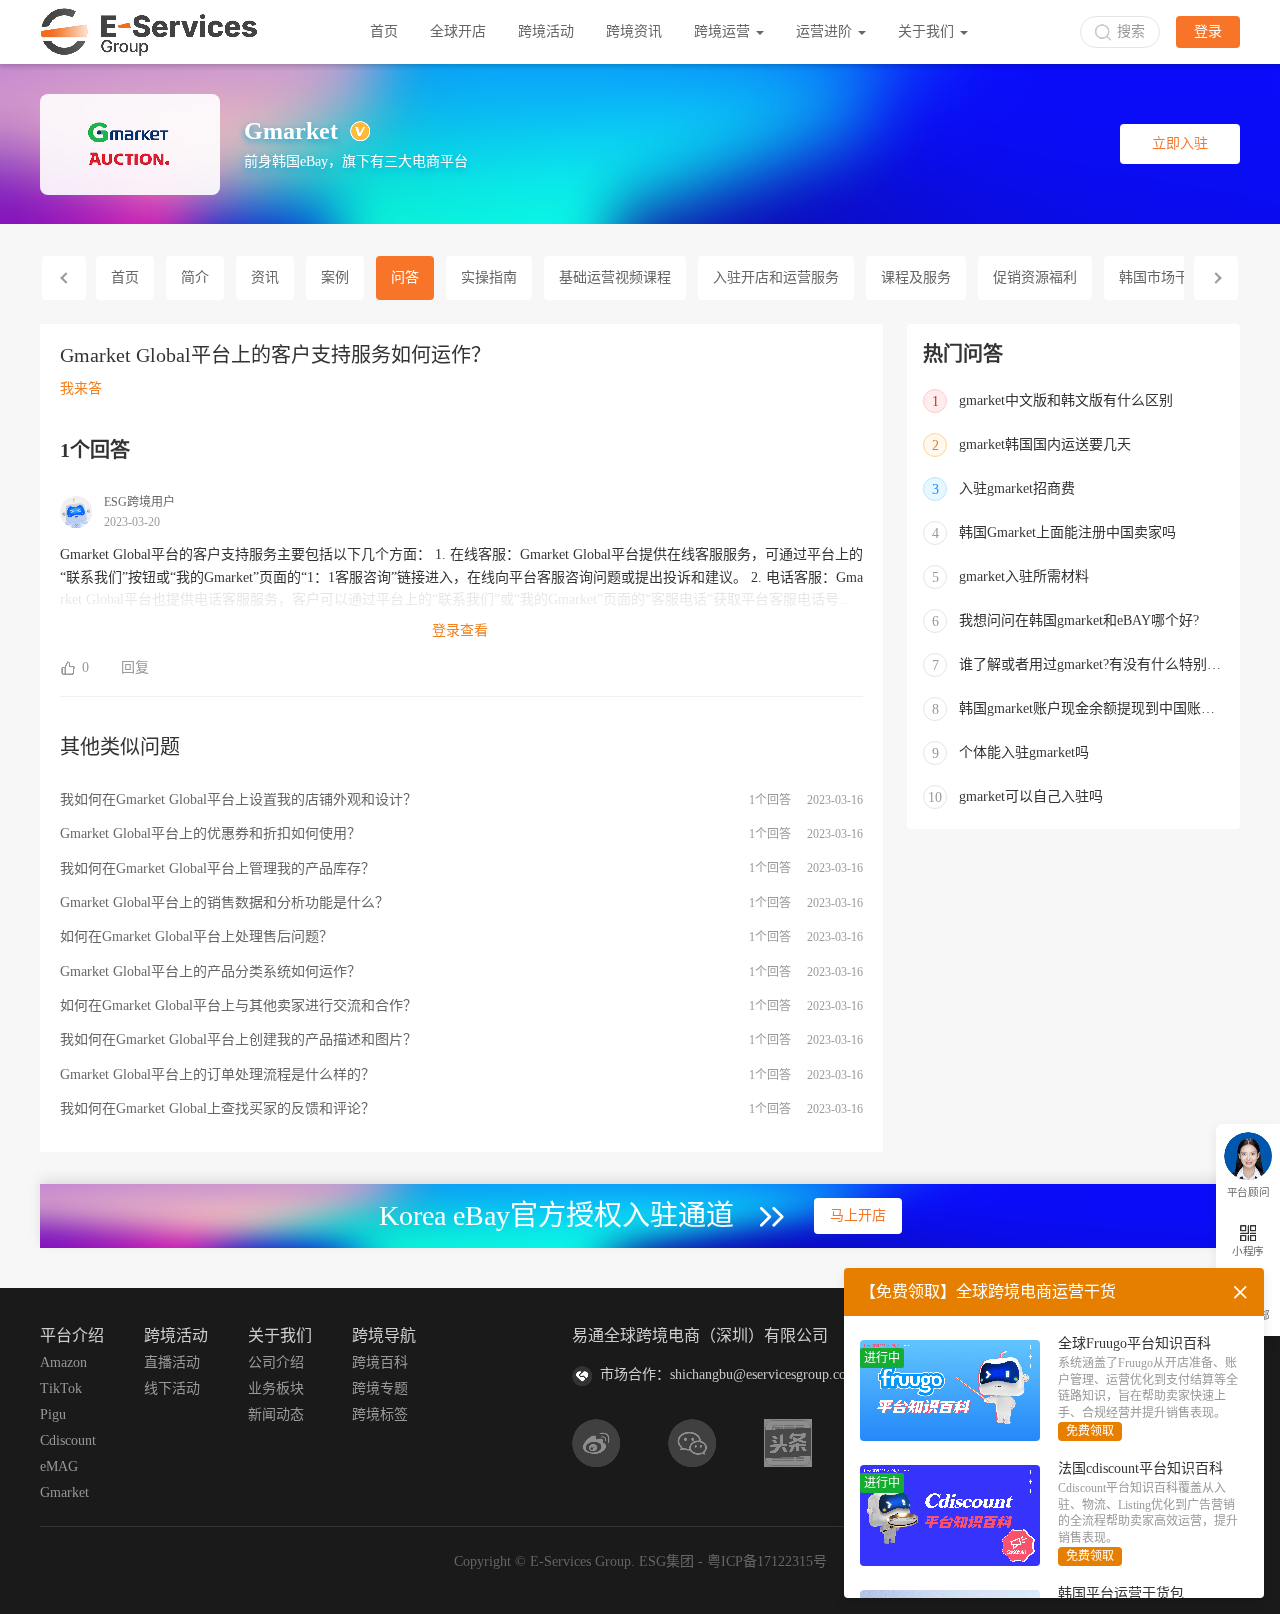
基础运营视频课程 (615, 277)
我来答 (81, 388)
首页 (384, 31)
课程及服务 (916, 277)
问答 (405, 277)
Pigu (53, 1414)
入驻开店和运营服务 (776, 277)
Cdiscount (68, 1440)
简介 (195, 277)
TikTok (61, 1388)
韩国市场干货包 (1168, 277)
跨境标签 (380, 1414)
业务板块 (276, 1388)
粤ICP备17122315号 (767, 1561)
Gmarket (64, 1492)
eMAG (59, 1466)
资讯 (265, 277)
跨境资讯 (634, 31)
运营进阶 (826, 31)
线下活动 (172, 1388)
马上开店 (858, 1215)
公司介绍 (276, 1362)
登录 (1208, 31)
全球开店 (458, 31)
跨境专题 (380, 1388)
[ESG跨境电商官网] (149, 32)
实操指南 (489, 277)
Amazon (63, 1362)
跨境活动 (546, 31)
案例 (335, 277)
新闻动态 (276, 1414)
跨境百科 (380, 1362)
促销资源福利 (1035, 277)
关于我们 (928, 31)
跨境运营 (724, 31)
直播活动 (172, 1362)
